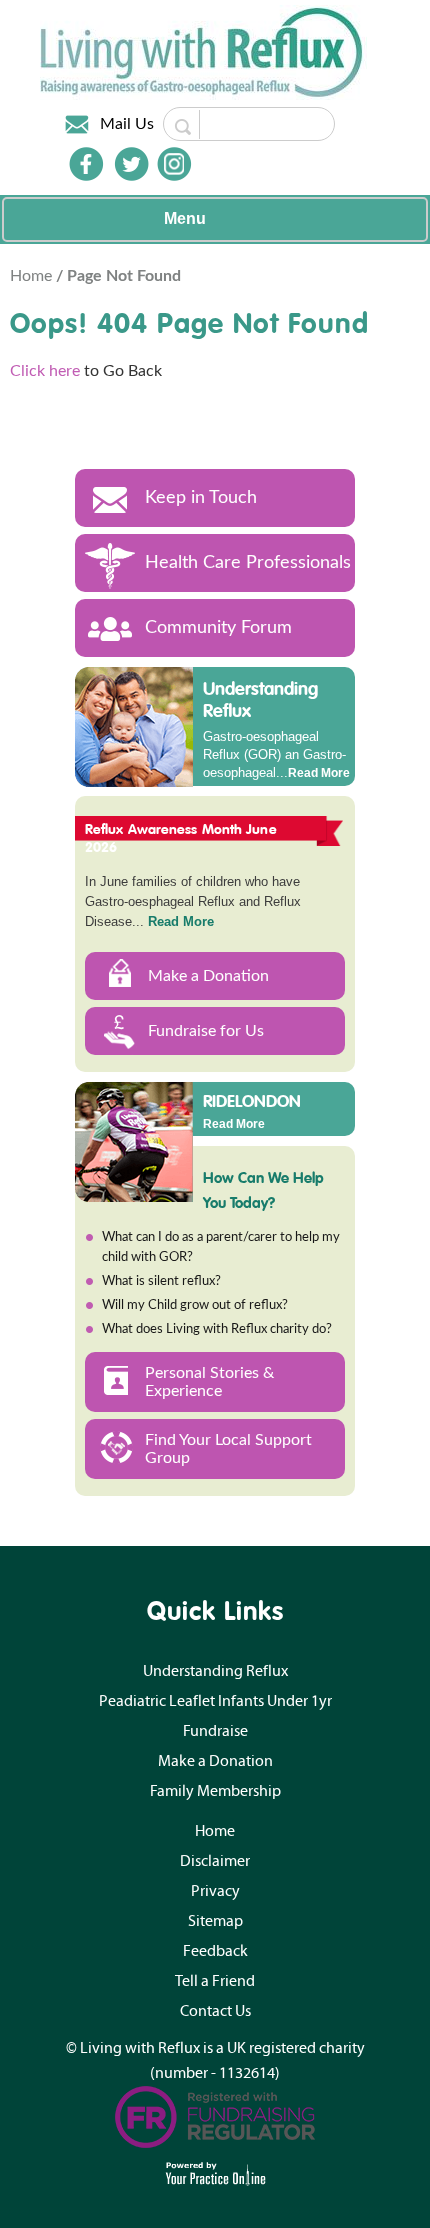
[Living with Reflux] (203, 52)
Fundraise (215, 1731)
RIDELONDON (252, 1100)
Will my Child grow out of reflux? (195, 1305)
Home (33, 276)
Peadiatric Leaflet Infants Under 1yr (215, 1701)
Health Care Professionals (248, 563)
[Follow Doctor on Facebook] (86, 164)
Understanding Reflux (260, 699)
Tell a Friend (215, 1981)
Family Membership (215, 1791)
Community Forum (218, 628)
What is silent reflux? (161, 1281)
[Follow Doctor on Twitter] (132, 164)
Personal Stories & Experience (209, 1382)
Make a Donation (208, 976)
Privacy (215, 1891)
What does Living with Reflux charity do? (217, 1329)
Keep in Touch (201, 498)
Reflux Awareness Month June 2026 (181, 838)
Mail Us (127, 124)
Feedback (215, 1951)
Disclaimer (215, 1861)
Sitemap (215, 1921)
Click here (45, 371)
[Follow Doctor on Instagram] (174, 164)
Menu (185, 218)
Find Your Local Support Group (228, 1449)
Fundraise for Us (206, 1031)
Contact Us (215, 2011)
